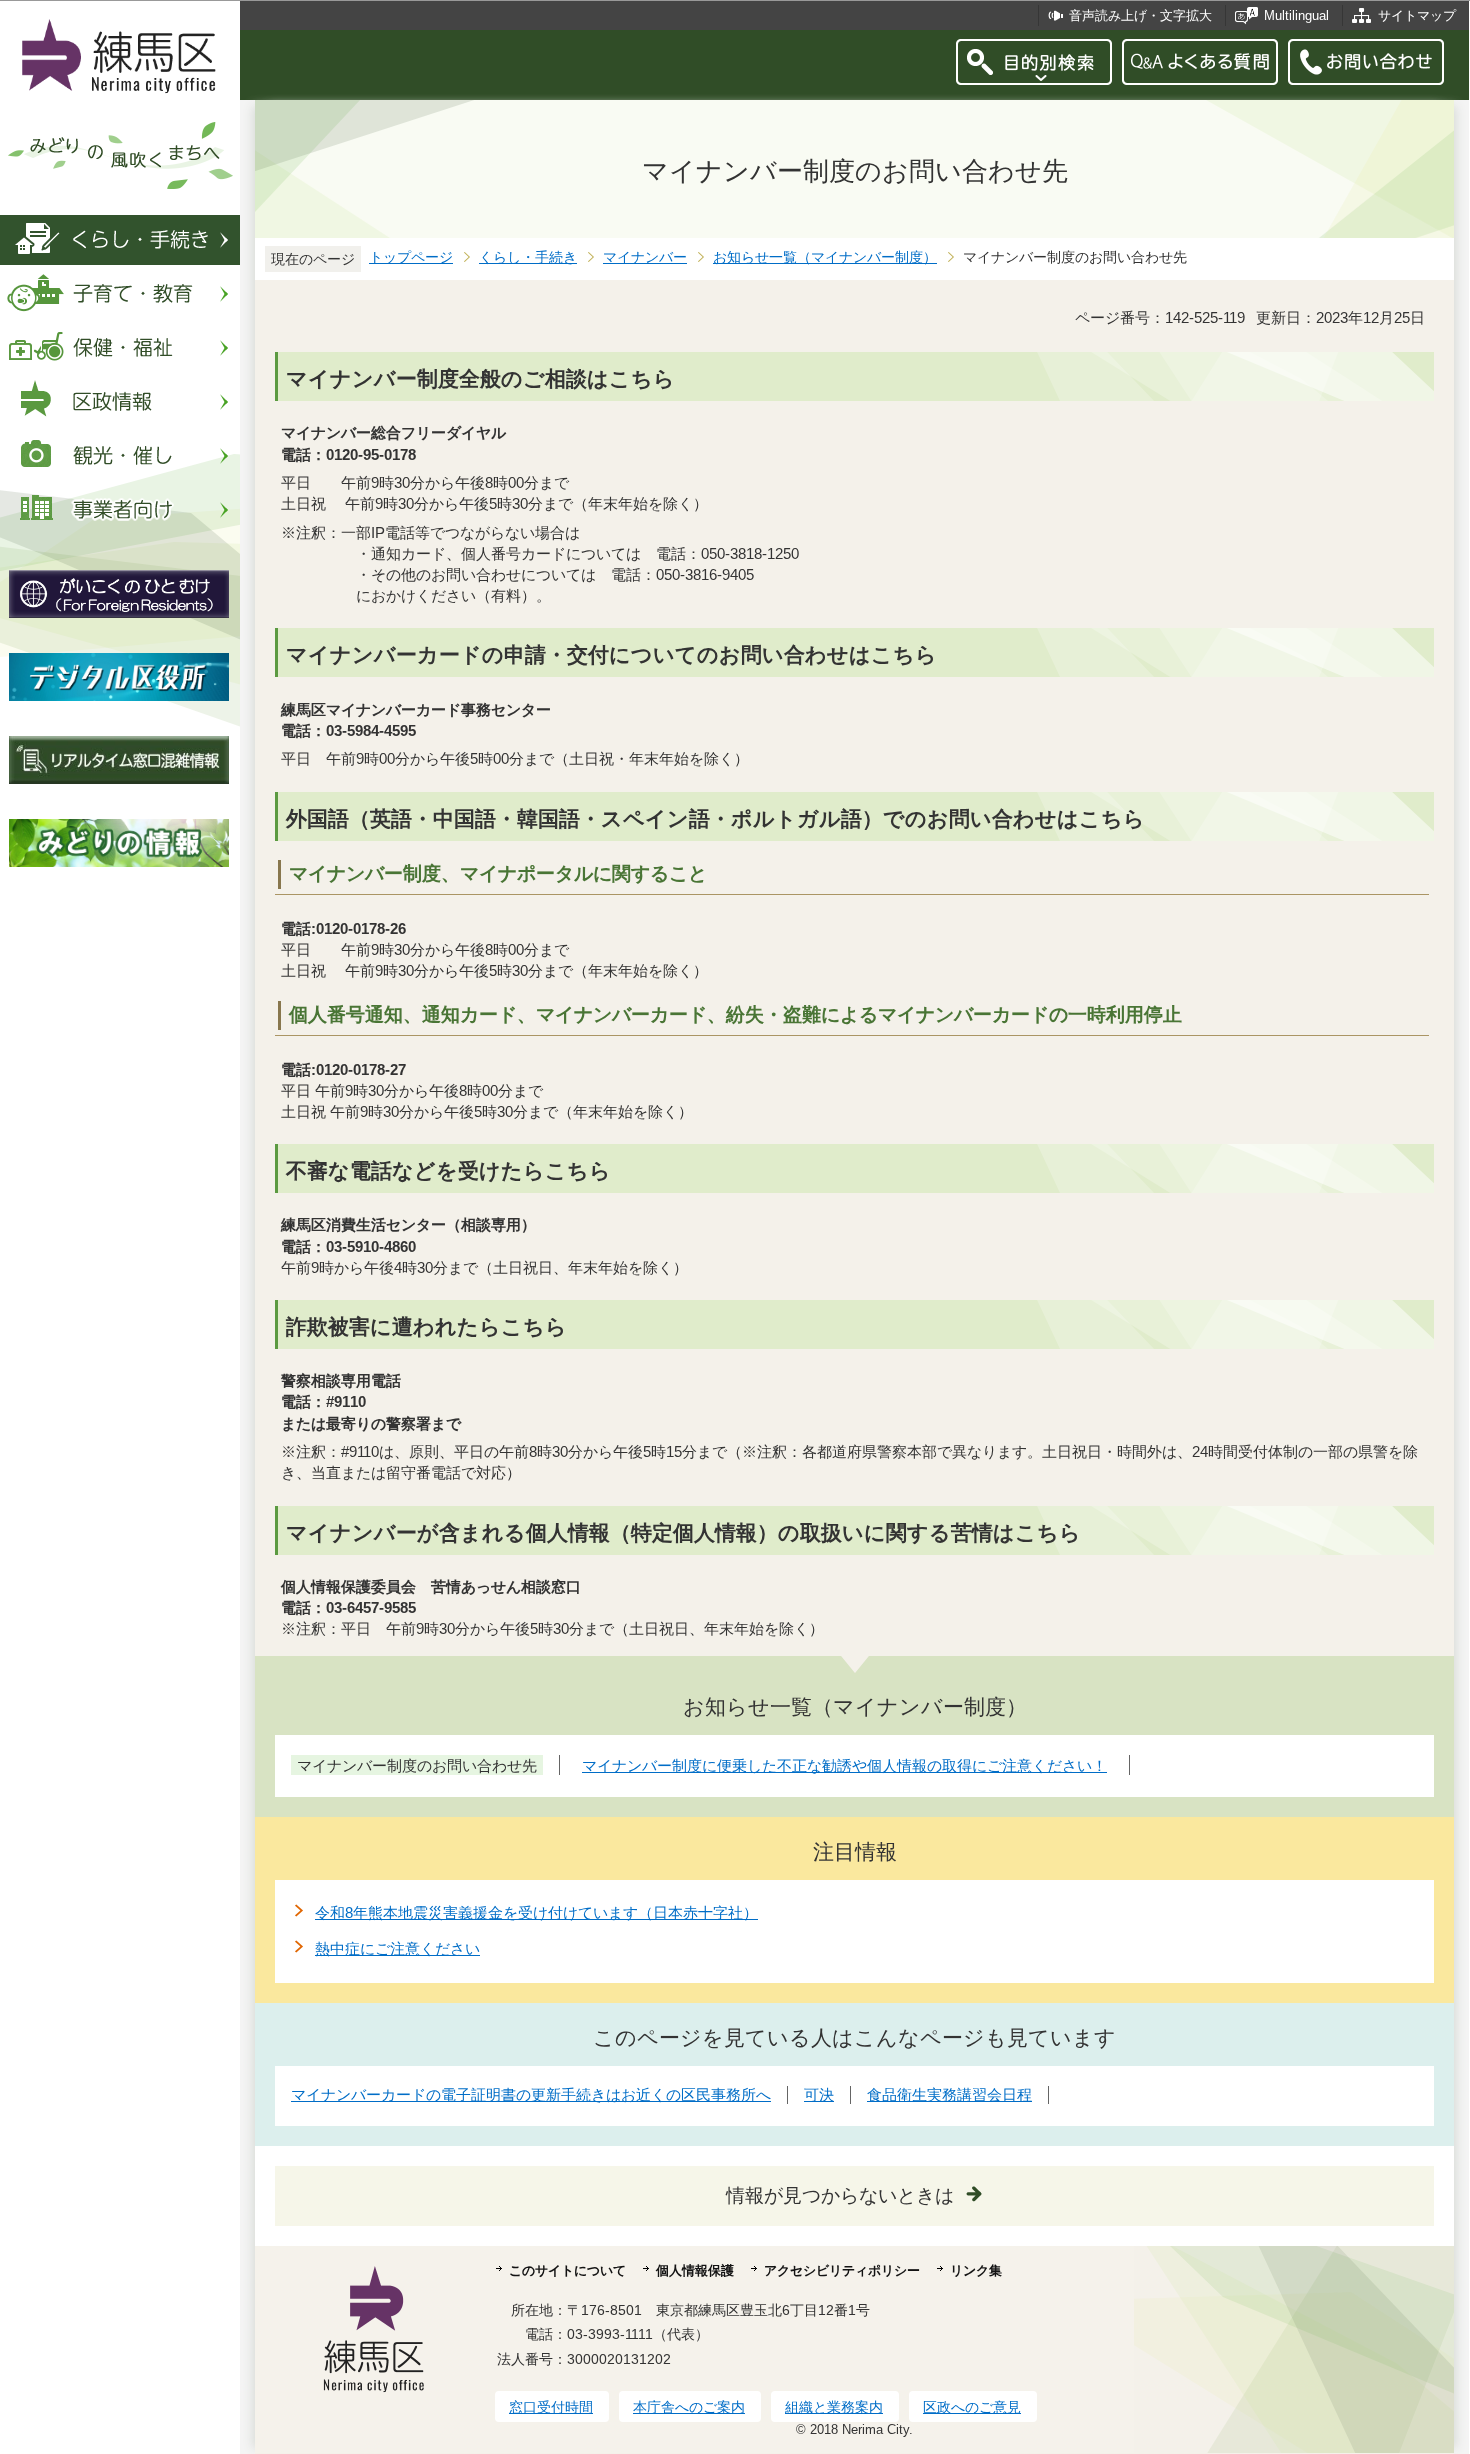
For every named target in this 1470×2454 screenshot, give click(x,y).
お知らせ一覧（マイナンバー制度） (825, 257)
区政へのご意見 (972, 2407)
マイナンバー (645, 257)
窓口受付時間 (551, 2407)
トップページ (411, 257)
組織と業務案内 (834, 2407)
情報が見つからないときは (840, 2195)
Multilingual (1296, 15)
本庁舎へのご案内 (689, 2407)
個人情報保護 (695, 2270)
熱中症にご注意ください (397, 1948)
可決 (819, 2094)
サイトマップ (1417, 15)
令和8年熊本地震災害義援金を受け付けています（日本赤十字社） (536, 1912)
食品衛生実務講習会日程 (949, 2094)
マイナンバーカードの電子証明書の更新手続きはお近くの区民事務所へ (531, 2094)
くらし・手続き (528, 257)
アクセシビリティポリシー (842, 2270)
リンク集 (976, 2270)
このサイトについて (567, 2270)
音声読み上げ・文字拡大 (1140, 15)
